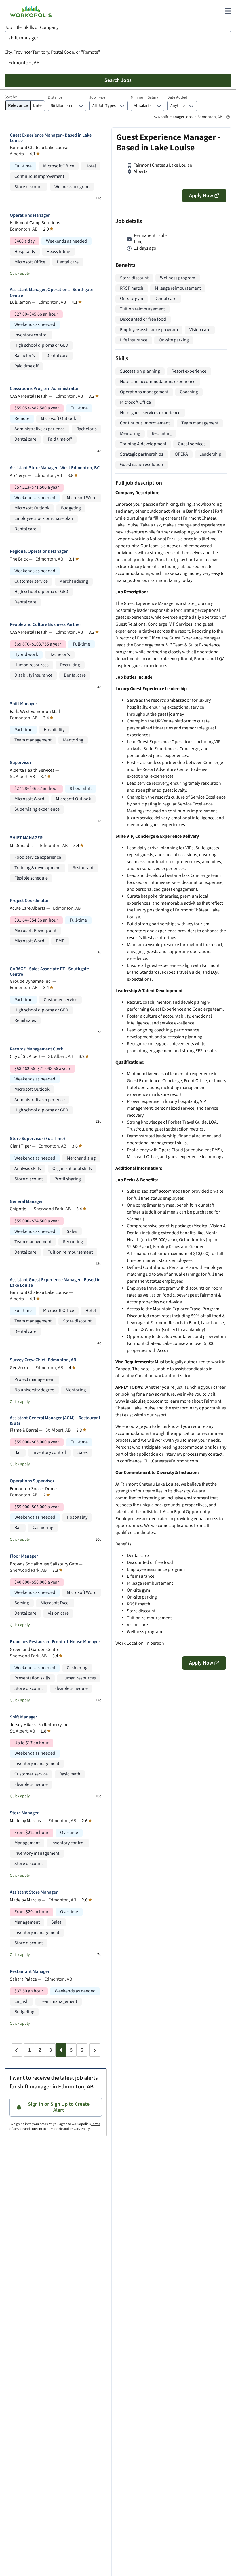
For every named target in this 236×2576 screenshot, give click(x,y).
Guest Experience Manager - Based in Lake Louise (51, 138)
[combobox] (118, 38)
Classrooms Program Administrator (44, 389)
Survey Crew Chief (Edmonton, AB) (44, 1360)
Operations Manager (30, 215)
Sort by (11, 97)
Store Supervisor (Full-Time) (37, 1139)
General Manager (26, 1202)
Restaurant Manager (30, 1972)
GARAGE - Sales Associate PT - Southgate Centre (49, 972)
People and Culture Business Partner (45, 625)
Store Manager (24, 1813)
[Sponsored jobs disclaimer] (228, 117)
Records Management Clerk (36, 1049)
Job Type (97, 97)
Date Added (177, 97)
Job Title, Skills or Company (32, 28)
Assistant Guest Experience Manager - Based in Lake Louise (55, 1283)
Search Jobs (118, 80)
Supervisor (21, 763)
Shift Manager (23, 704)
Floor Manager (24, 1556)
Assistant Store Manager (34, 1892)
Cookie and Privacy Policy (71, 2129)
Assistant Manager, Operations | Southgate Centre (52, 292)
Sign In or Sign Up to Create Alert (59, 2107)
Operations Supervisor (32, 1481)
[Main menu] (228, 11)
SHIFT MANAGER (26, 838)
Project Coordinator (29, 901)
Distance (55, 97)
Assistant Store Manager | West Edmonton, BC (55, 468)
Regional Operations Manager (39, 551)
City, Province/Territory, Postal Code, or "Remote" (52, 52)
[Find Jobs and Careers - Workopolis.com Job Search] (31, 11)
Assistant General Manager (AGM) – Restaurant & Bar (55, 1421)
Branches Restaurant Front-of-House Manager (55, 1642)
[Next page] (94, 2050)
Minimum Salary (144, 97)
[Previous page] (17, 2050)
